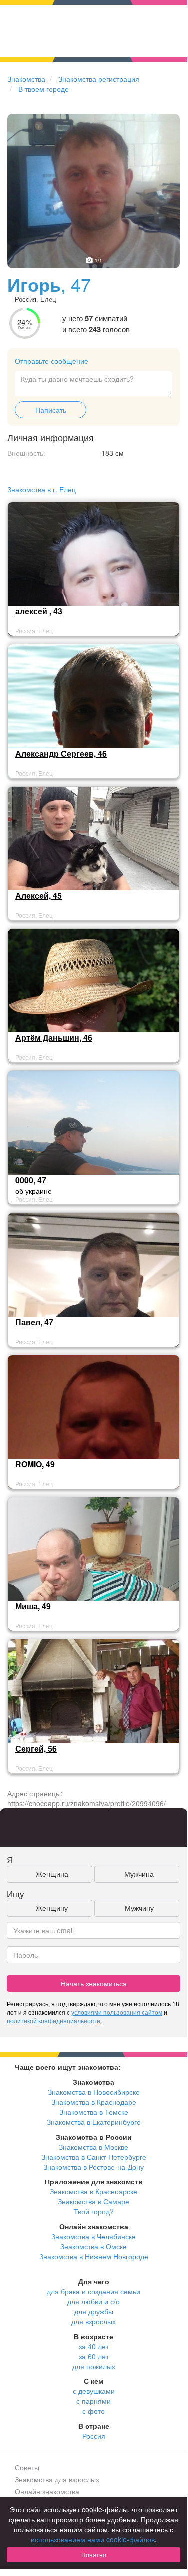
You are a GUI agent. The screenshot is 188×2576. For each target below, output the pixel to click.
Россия (94, 2436)
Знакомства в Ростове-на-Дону (94, 2167)
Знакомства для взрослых (57, 2479)
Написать (51, 410)
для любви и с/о (94, 2301)
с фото (94, 2411)
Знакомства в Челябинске (94, 2236)
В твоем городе (44, 89)
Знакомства (26, 79)
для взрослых (94, 2321)
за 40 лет (94, 2346)
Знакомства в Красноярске (94, 2191)
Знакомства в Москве (94, 2147)
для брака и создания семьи (94, 2291)
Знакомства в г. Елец (42, 489)
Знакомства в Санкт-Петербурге (94, 2157)
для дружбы (94, 2311)
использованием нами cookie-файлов (93, 2539)
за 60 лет (94, 2356)
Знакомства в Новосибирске (94, 2092)
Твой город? (94, 2211)
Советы (27, 2467)
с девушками (94, 2391)
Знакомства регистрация (99, 79)
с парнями (94, 2401)
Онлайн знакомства (47, 2491)
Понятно (94, 2554)
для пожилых (94, 2366)
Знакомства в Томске (94, 2112)
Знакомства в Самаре (94, 2201)
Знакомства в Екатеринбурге (94, 2122)
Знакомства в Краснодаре (94, 2102)
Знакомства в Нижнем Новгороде (94, 2256)
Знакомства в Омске (94, 2246)
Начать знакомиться (94, 1983)
